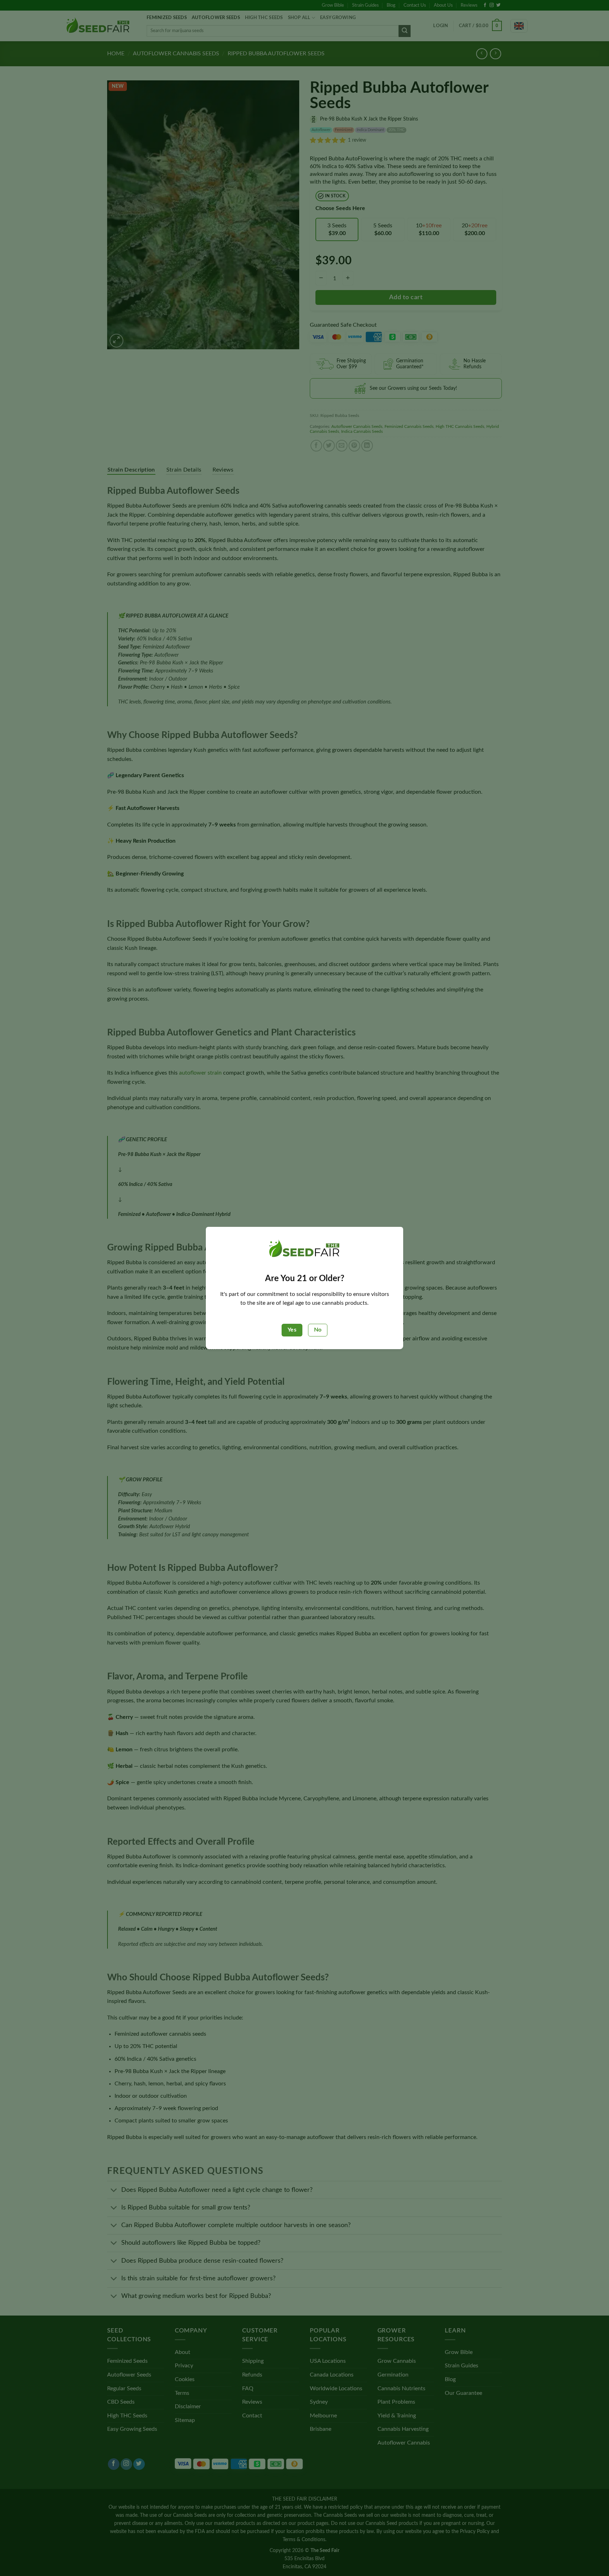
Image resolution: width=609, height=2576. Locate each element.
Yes (292, 1330)
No (318, 1330)
